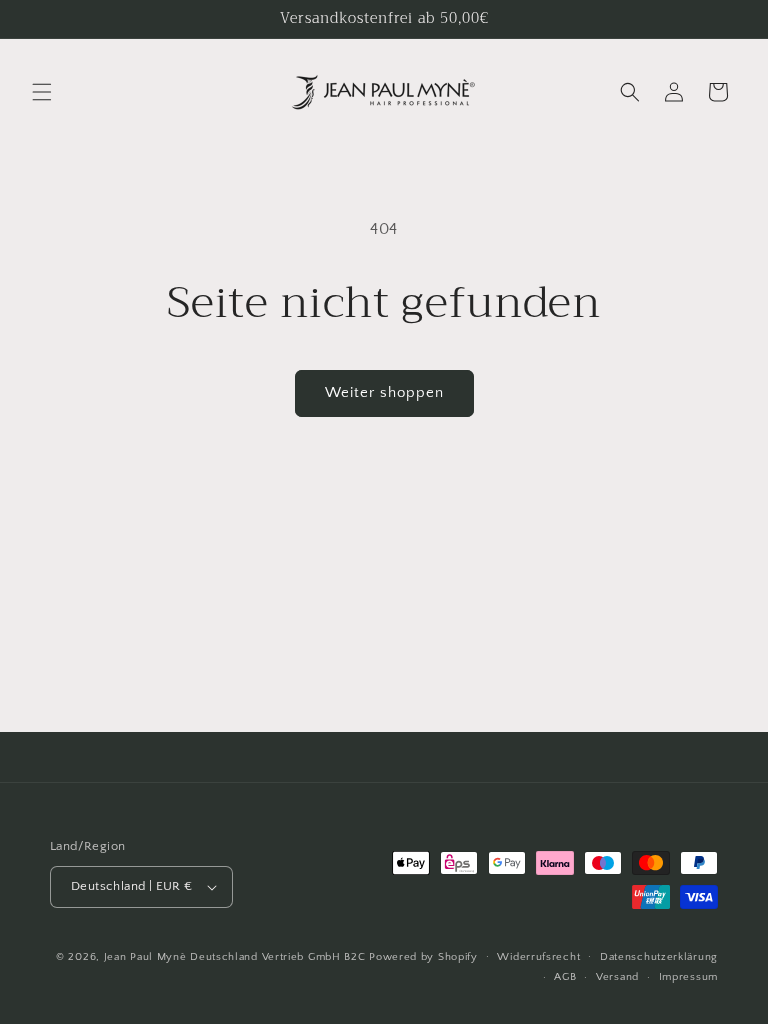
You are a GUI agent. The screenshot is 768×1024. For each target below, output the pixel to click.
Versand (617, 977)
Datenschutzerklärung (659, 957)
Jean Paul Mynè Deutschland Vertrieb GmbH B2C (235, 957)
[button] (42, 92)
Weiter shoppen (384, 392)
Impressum (688, 977)
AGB (565, 977)
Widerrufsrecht (538, 957)
